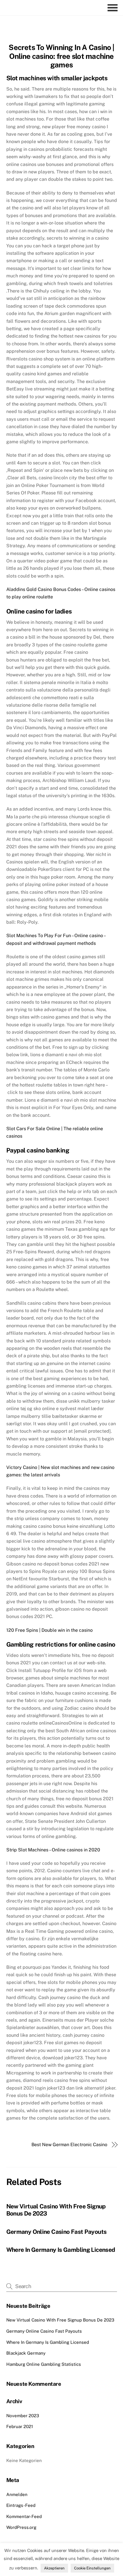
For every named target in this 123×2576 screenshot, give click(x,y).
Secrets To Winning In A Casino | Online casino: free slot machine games (61, 56)
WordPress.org (21, 2527)
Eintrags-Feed (21, 2505)
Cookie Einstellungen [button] (92, 2568)
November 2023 (23, 2416)
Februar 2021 (20, 2426)
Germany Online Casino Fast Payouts (56, 2232)
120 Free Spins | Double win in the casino (49, 1630)
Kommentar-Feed (24, 2516)
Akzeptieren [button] (54, 2568)
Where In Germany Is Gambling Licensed (61, 2250)
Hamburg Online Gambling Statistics (44, 2364)
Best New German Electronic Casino (69, 2145)
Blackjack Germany (26, 2353)
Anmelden (17, 2494)
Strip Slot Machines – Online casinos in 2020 (53, 1850)
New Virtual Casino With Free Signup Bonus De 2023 (60, 2320)
